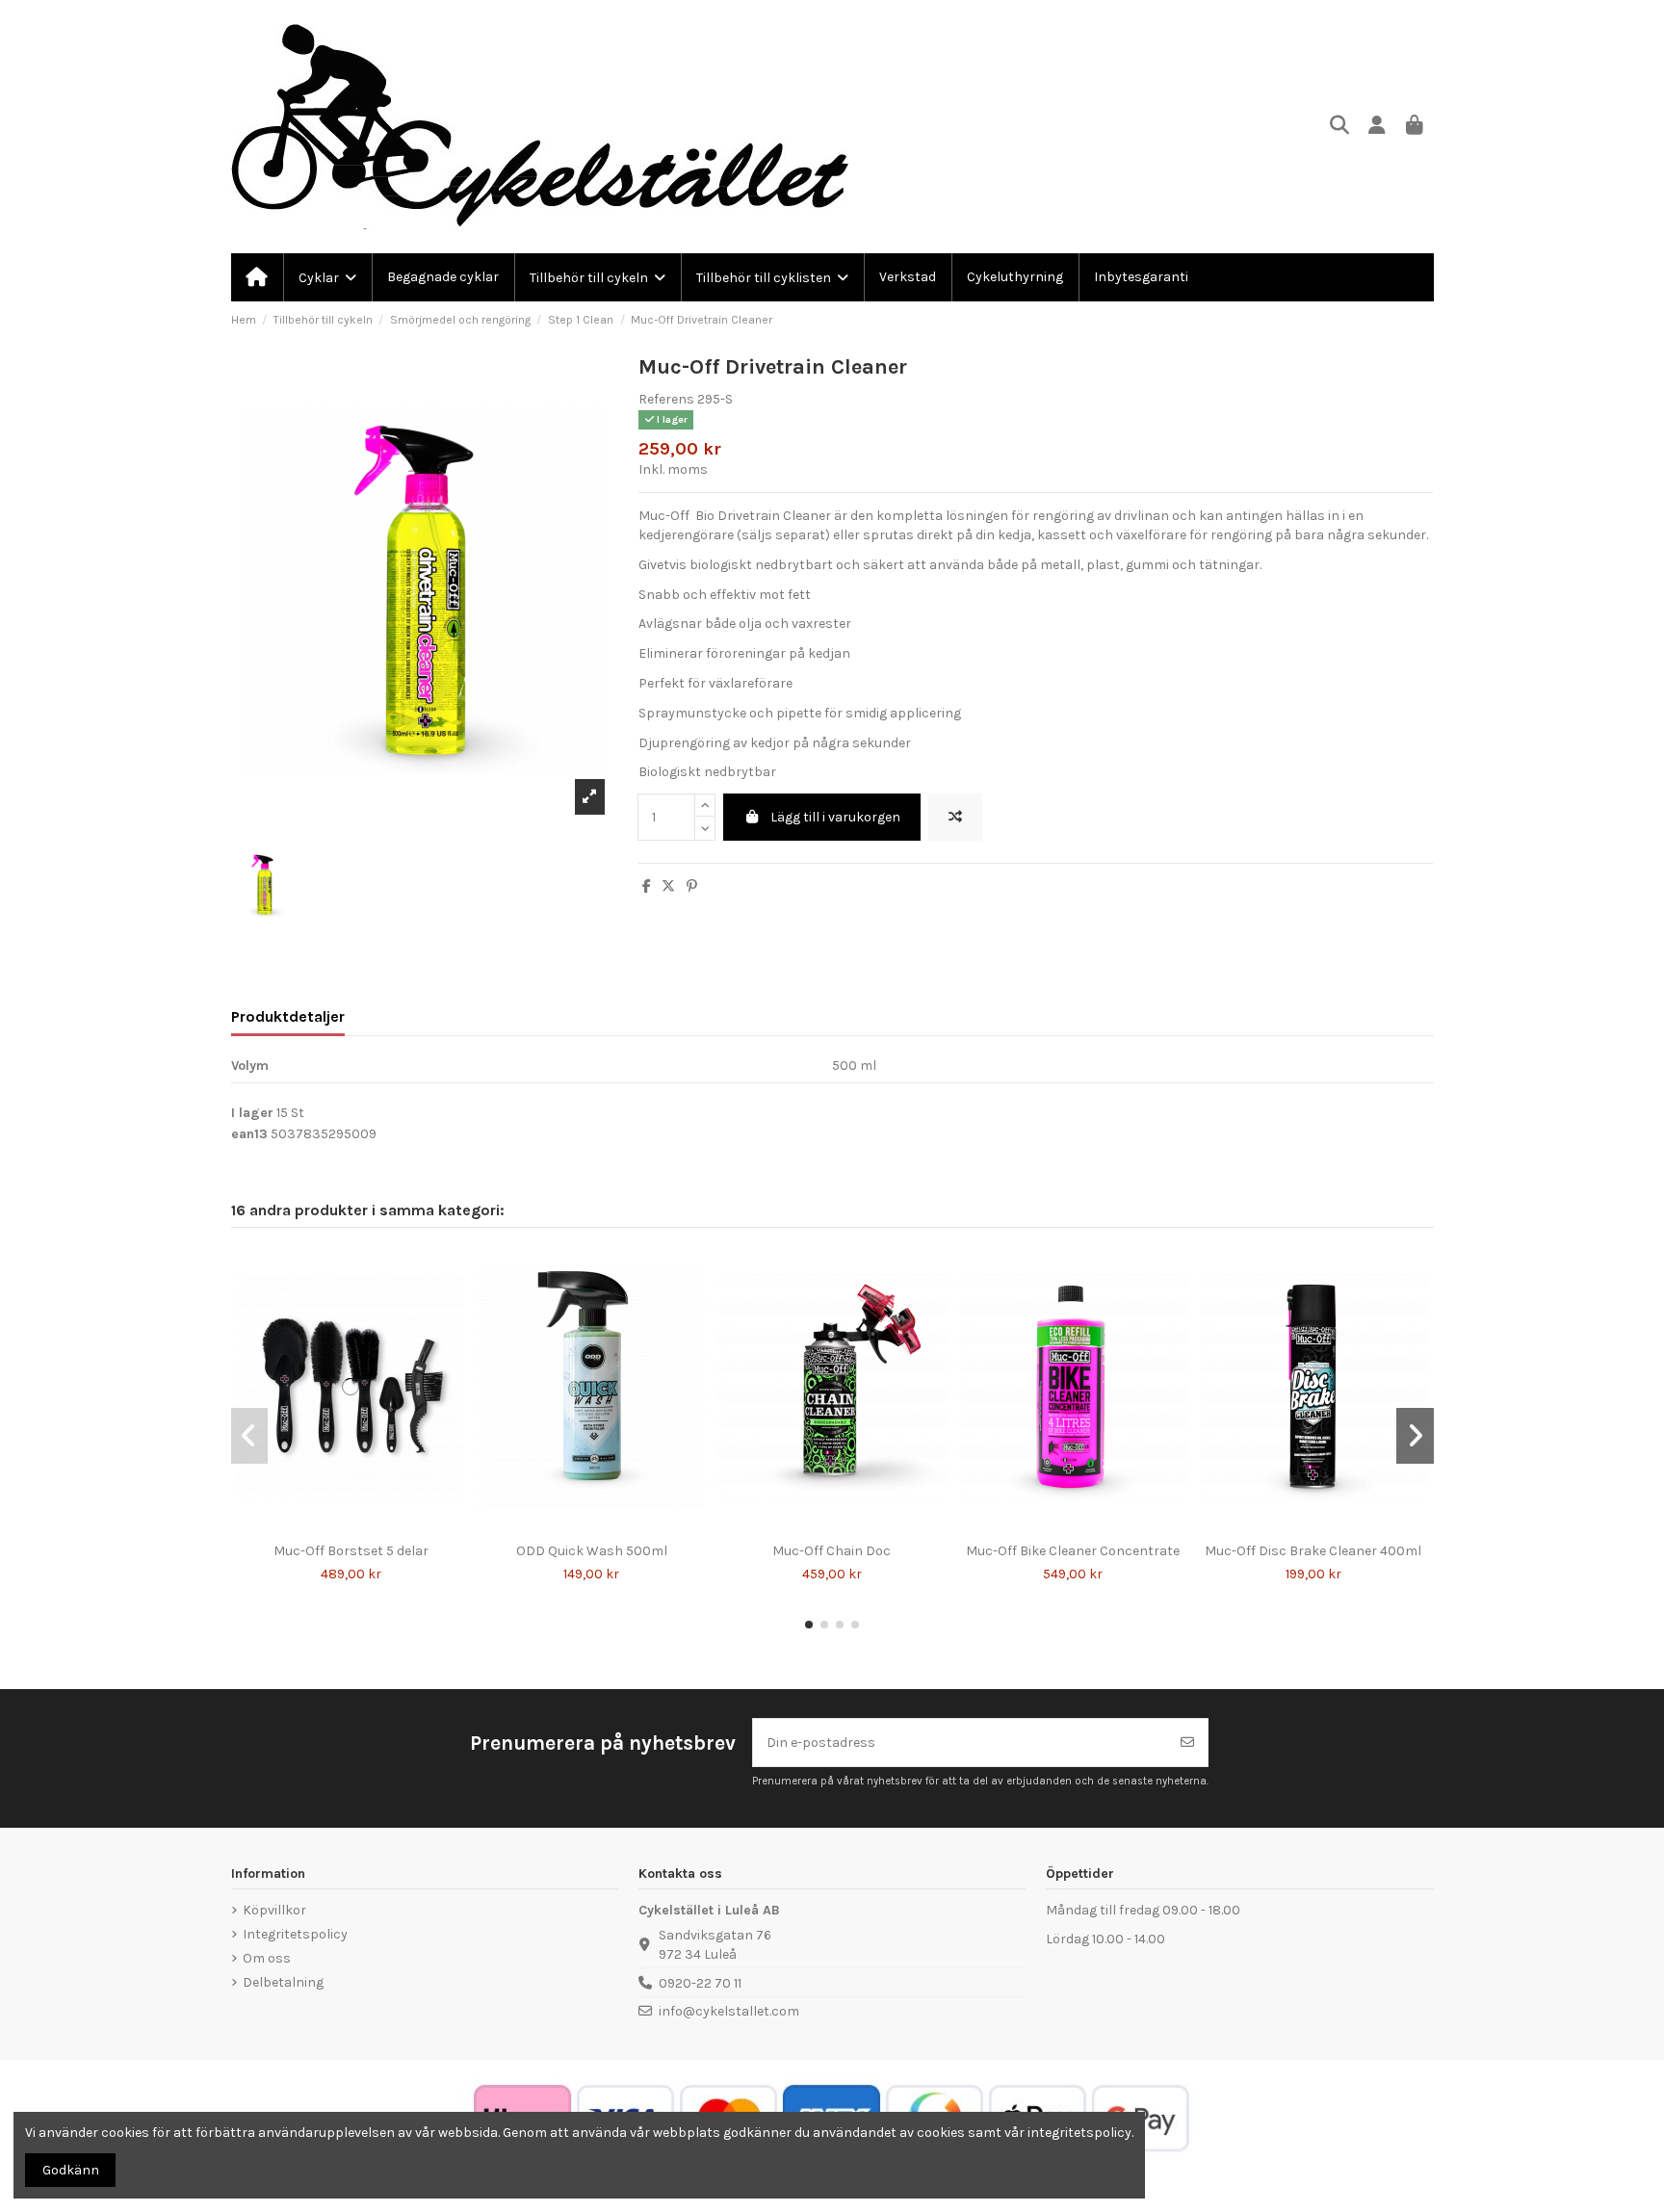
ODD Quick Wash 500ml (592, 1551)
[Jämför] (336, 1527)
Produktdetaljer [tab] (288, 1016)
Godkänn (71, 2170)
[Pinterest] (692, 886)
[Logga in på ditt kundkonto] (1378, 127)
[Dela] (647, 886)
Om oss (267, 1958)
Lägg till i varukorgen (835, 817)
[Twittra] (668, 886)
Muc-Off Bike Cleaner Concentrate (1073, 1551)
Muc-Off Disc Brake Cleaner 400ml (1313, 1551)
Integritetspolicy (295, 1934)
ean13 (249, 1134)
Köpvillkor (274, 1910)
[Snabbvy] (364, 1527)
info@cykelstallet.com (729, 2011)
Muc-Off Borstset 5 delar (351, 1551)
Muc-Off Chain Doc (832, 1551)
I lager (252, 1113)
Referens (666, 399)
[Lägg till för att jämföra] (955, 817)
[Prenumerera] (1187, 1743)
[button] (809, 1625)
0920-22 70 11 (700, 1983)
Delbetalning (283, 1982)
